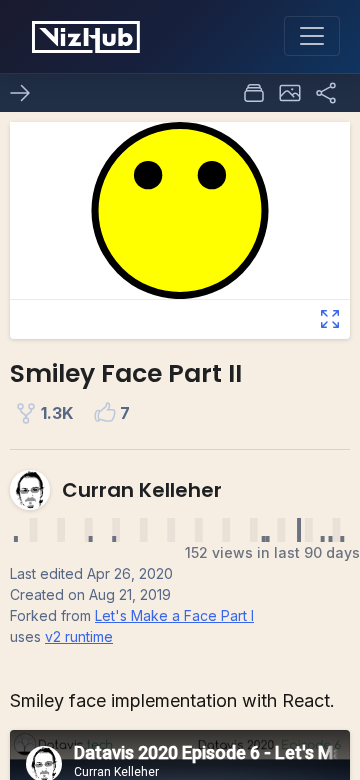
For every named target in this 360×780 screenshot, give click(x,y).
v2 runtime (79, 636)
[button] (290, 93)
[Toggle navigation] (312, 36)
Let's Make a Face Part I (174, 615)
